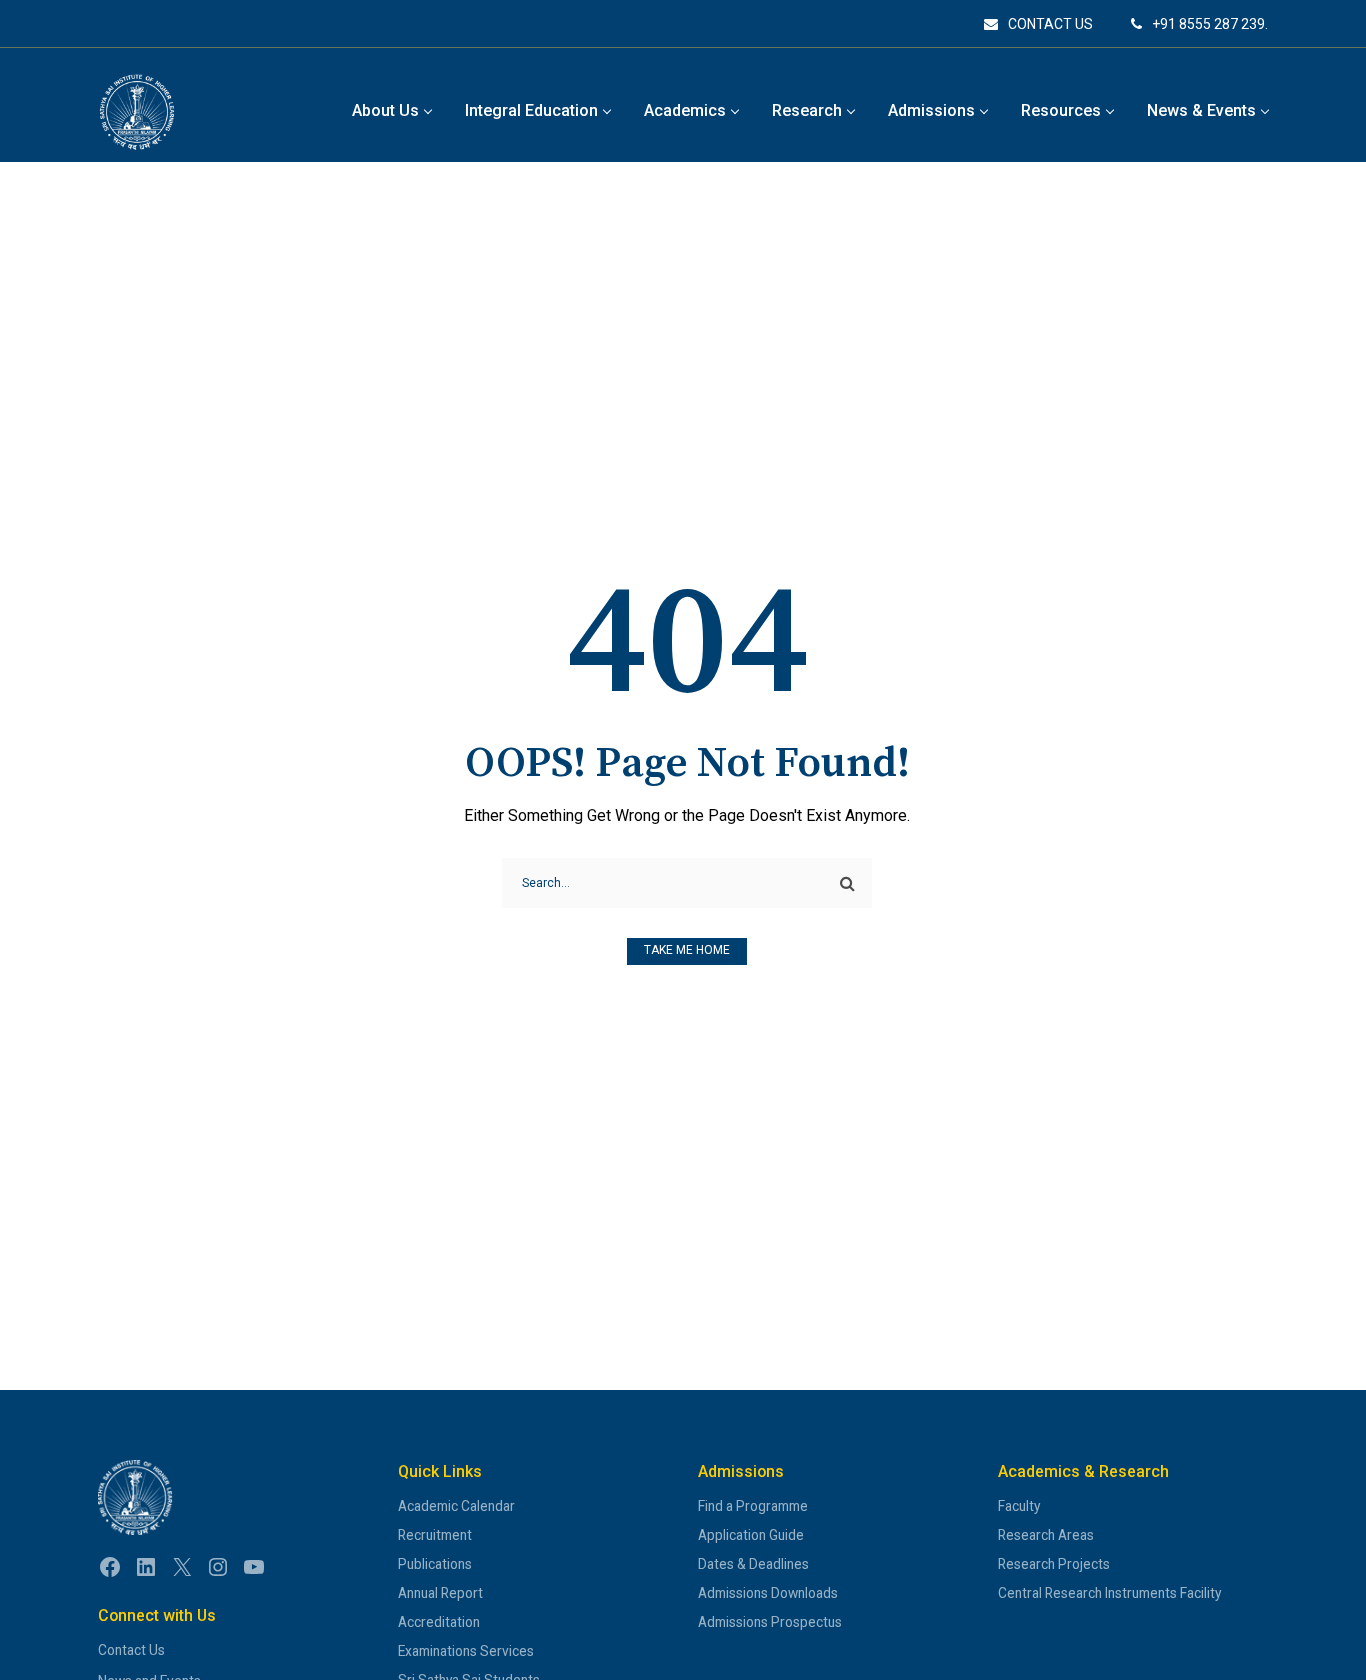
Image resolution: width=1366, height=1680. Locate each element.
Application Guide (751, 1535)
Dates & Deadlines (753, 1564)
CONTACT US (1050, 24)
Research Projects (1054, 1564)
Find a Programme (753, 1506)
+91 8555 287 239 (1208, 24)
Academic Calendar (456, 1506)
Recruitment (435, 1535)
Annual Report (440, 1593)
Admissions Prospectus (770, 1622)
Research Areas (1046, 1535)
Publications (435, 1564)
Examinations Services (466, 1651)
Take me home (687, 950)
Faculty (1019, 1506)
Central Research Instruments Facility (1109, 1593)
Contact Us (131, 1650)
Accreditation (439, 1622)
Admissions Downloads (768, 1593)
